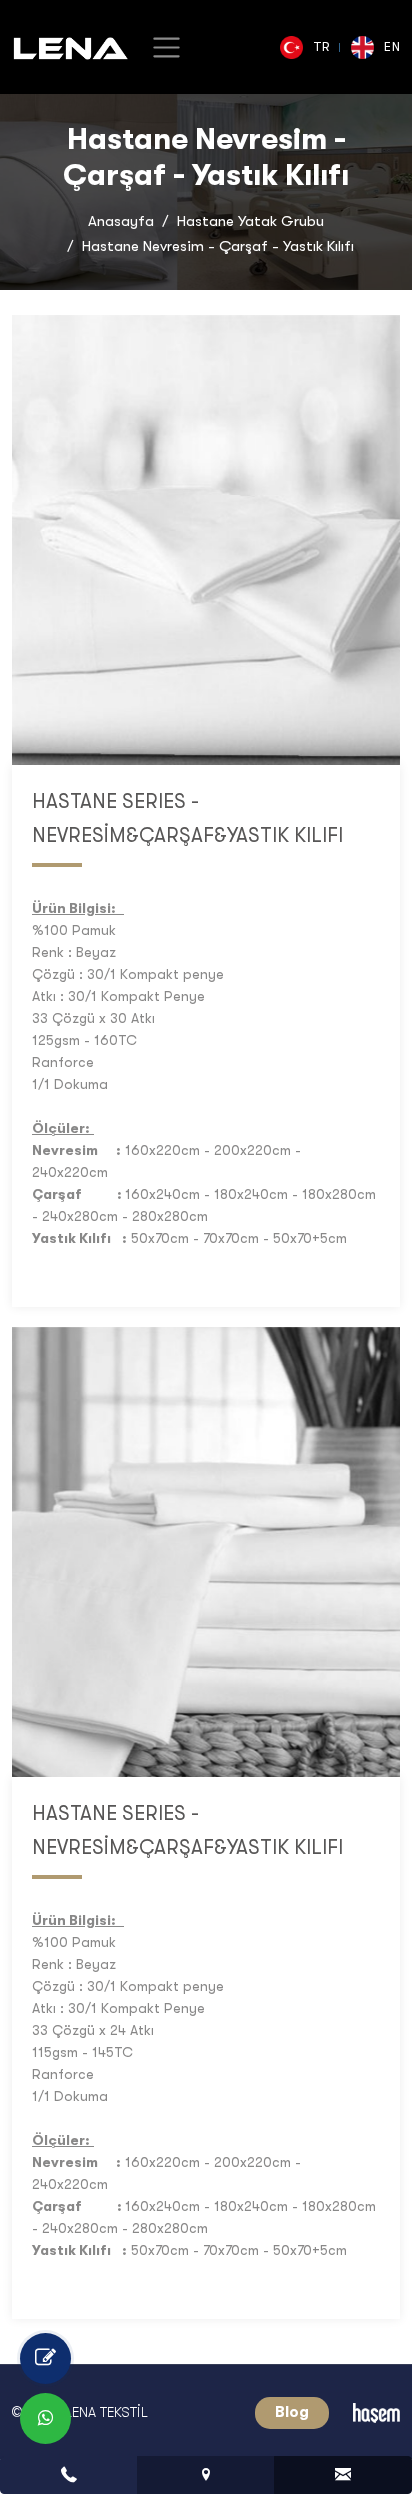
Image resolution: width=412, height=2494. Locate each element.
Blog (292, 2412)
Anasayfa (121, 221)
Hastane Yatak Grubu (250, 221)
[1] (166, 47)
